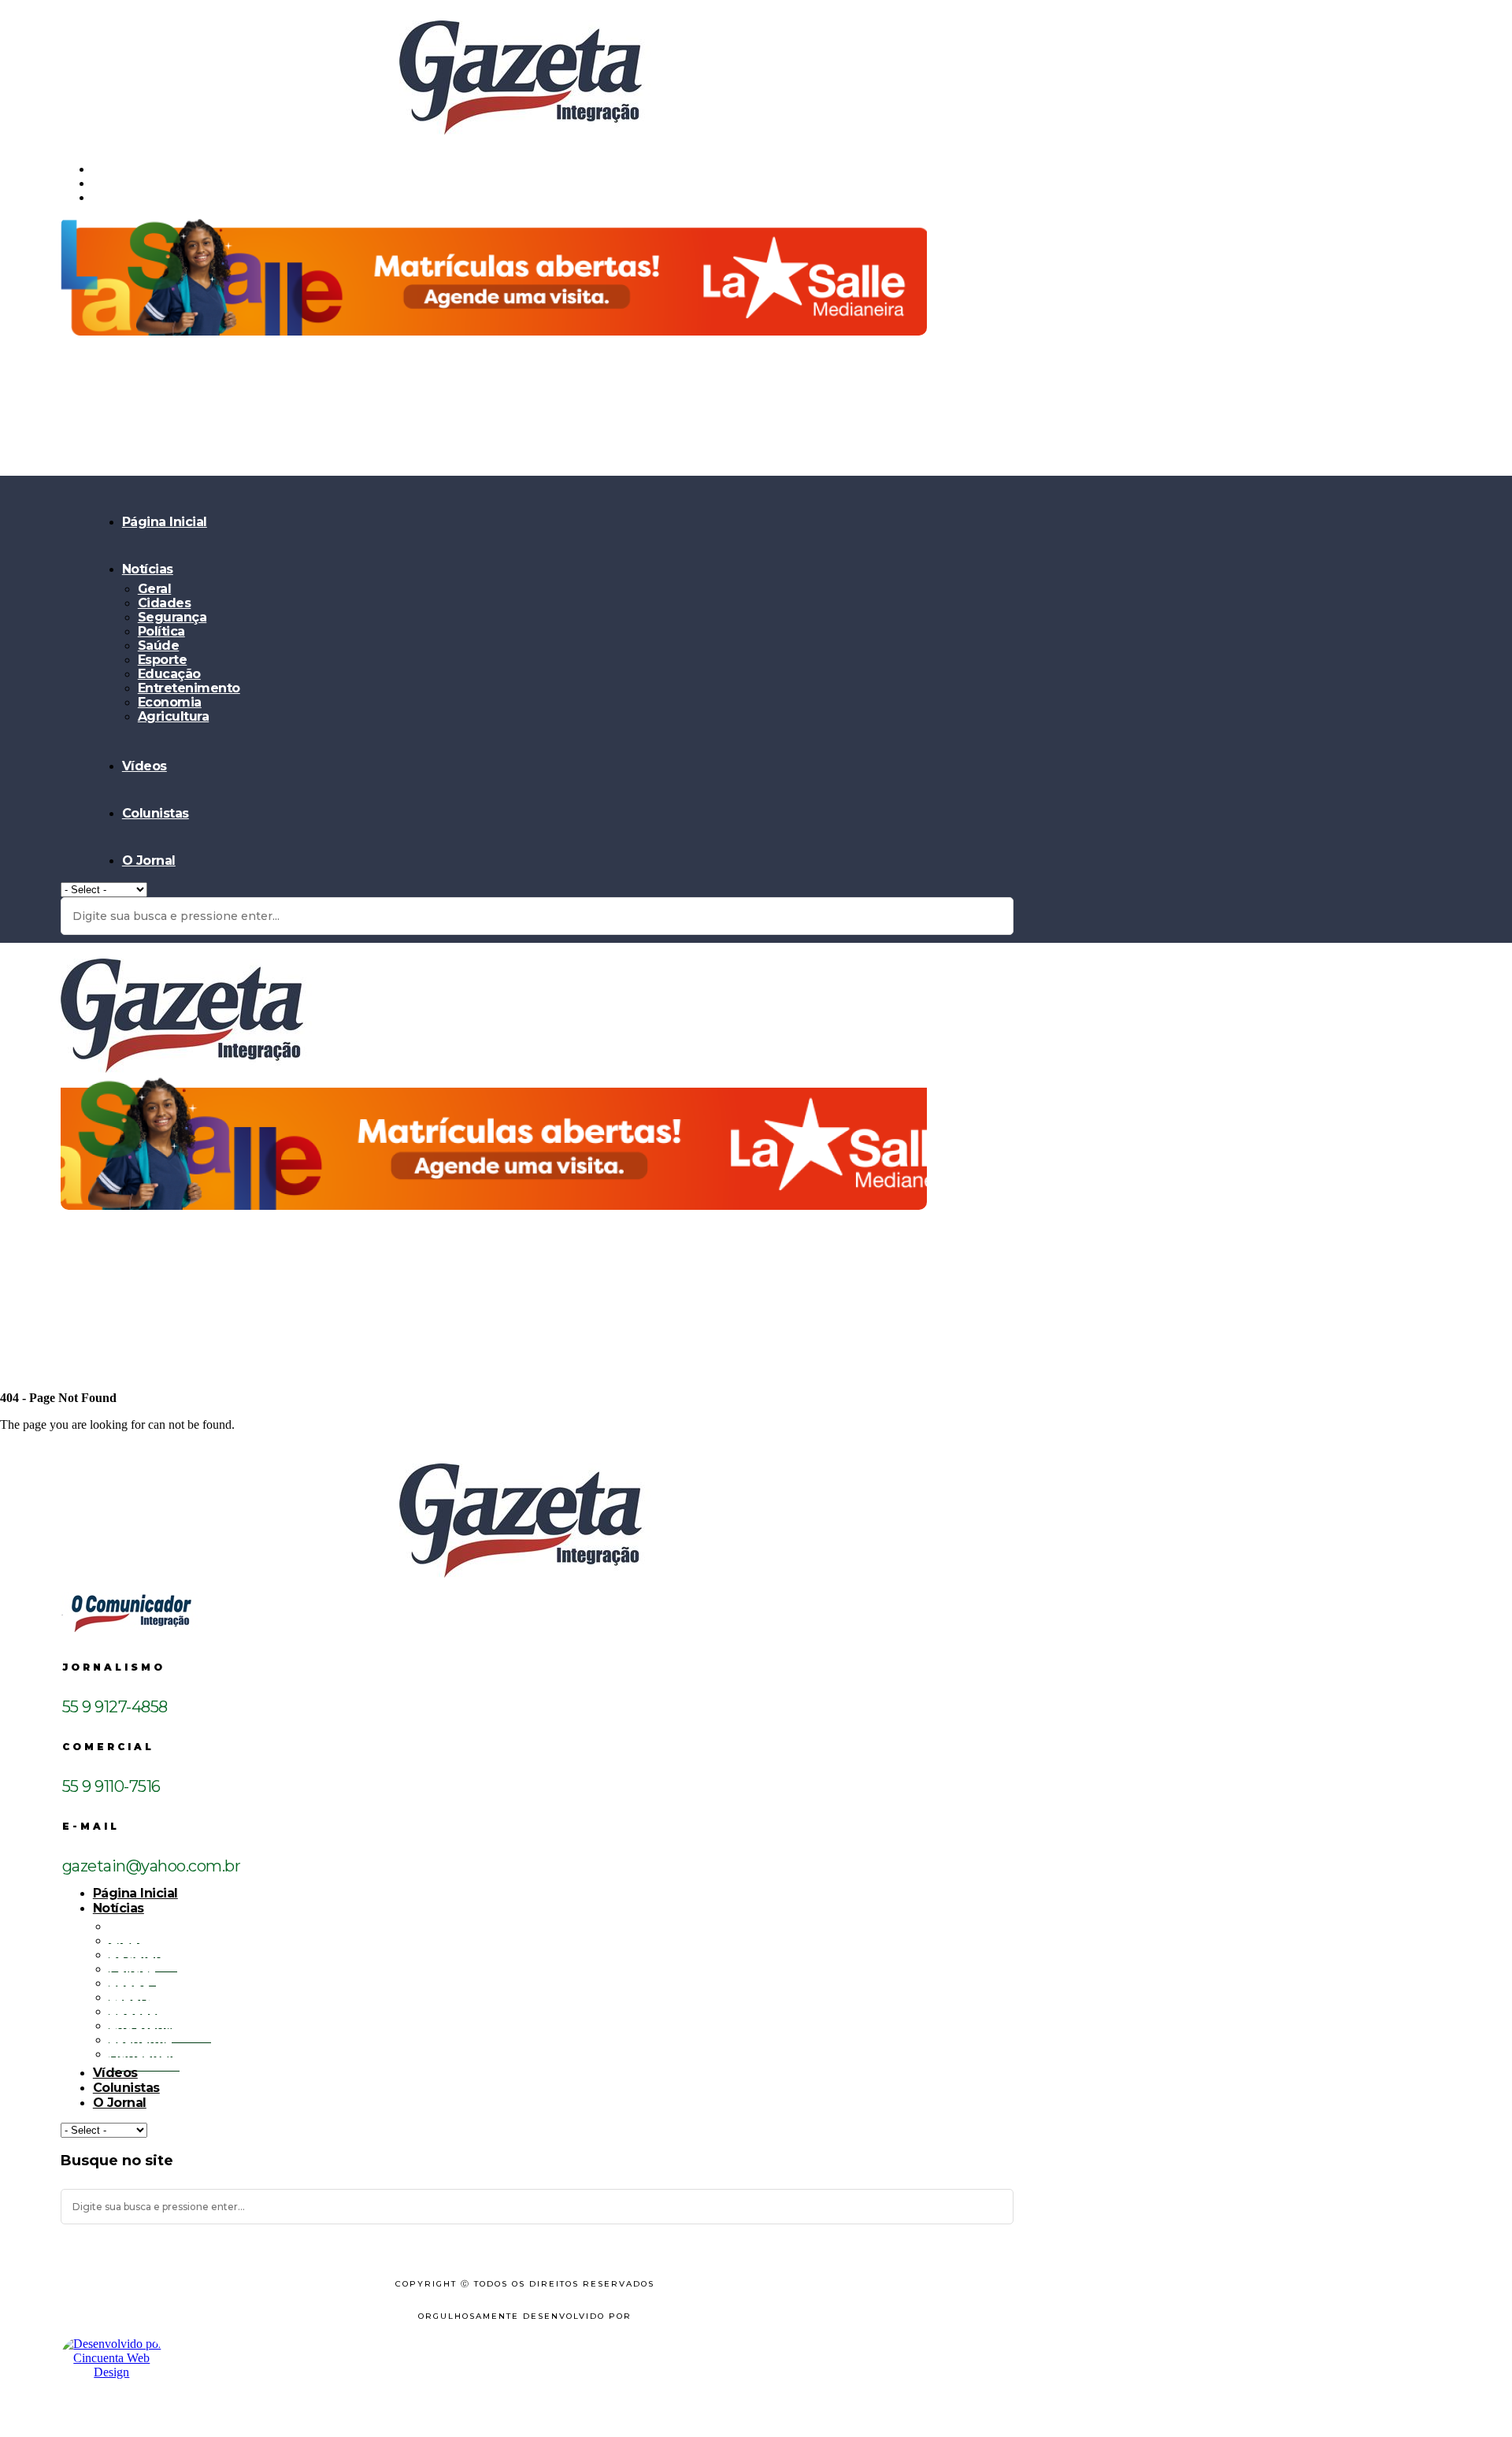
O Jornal (149, 861)
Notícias (148, 569)
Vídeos (145, 766)
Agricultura (174, 716)
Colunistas (156, 813)
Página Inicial (165, 522)
